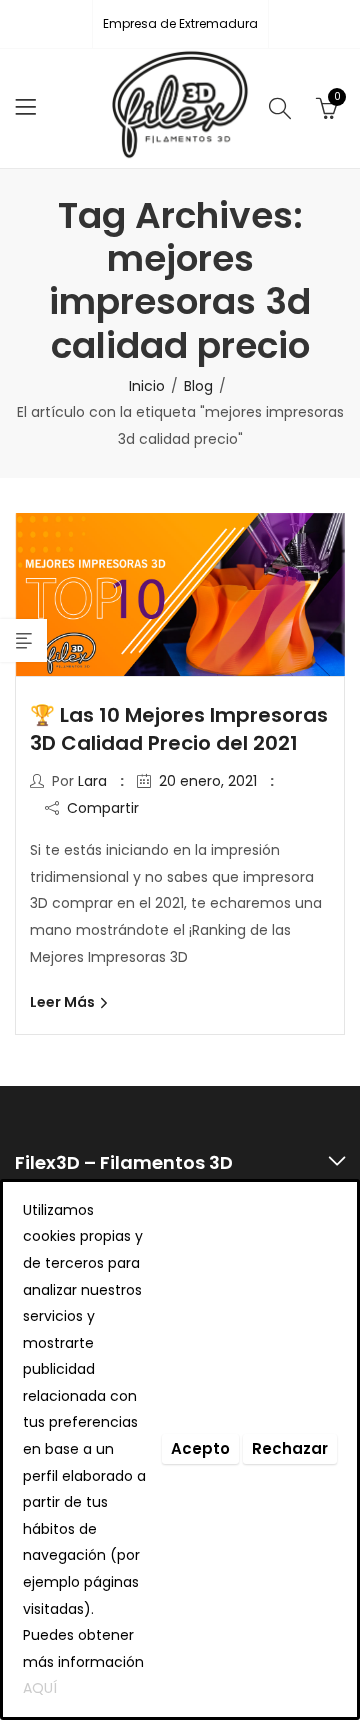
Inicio (147, 386)
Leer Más (64, 1002)
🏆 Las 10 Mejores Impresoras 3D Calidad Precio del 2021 (179, 729)
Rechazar (290, 1448)
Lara (92, 781)
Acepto (200, 1448)
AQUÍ (40, 1688)
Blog (198, 386)
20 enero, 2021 (208, 781)
